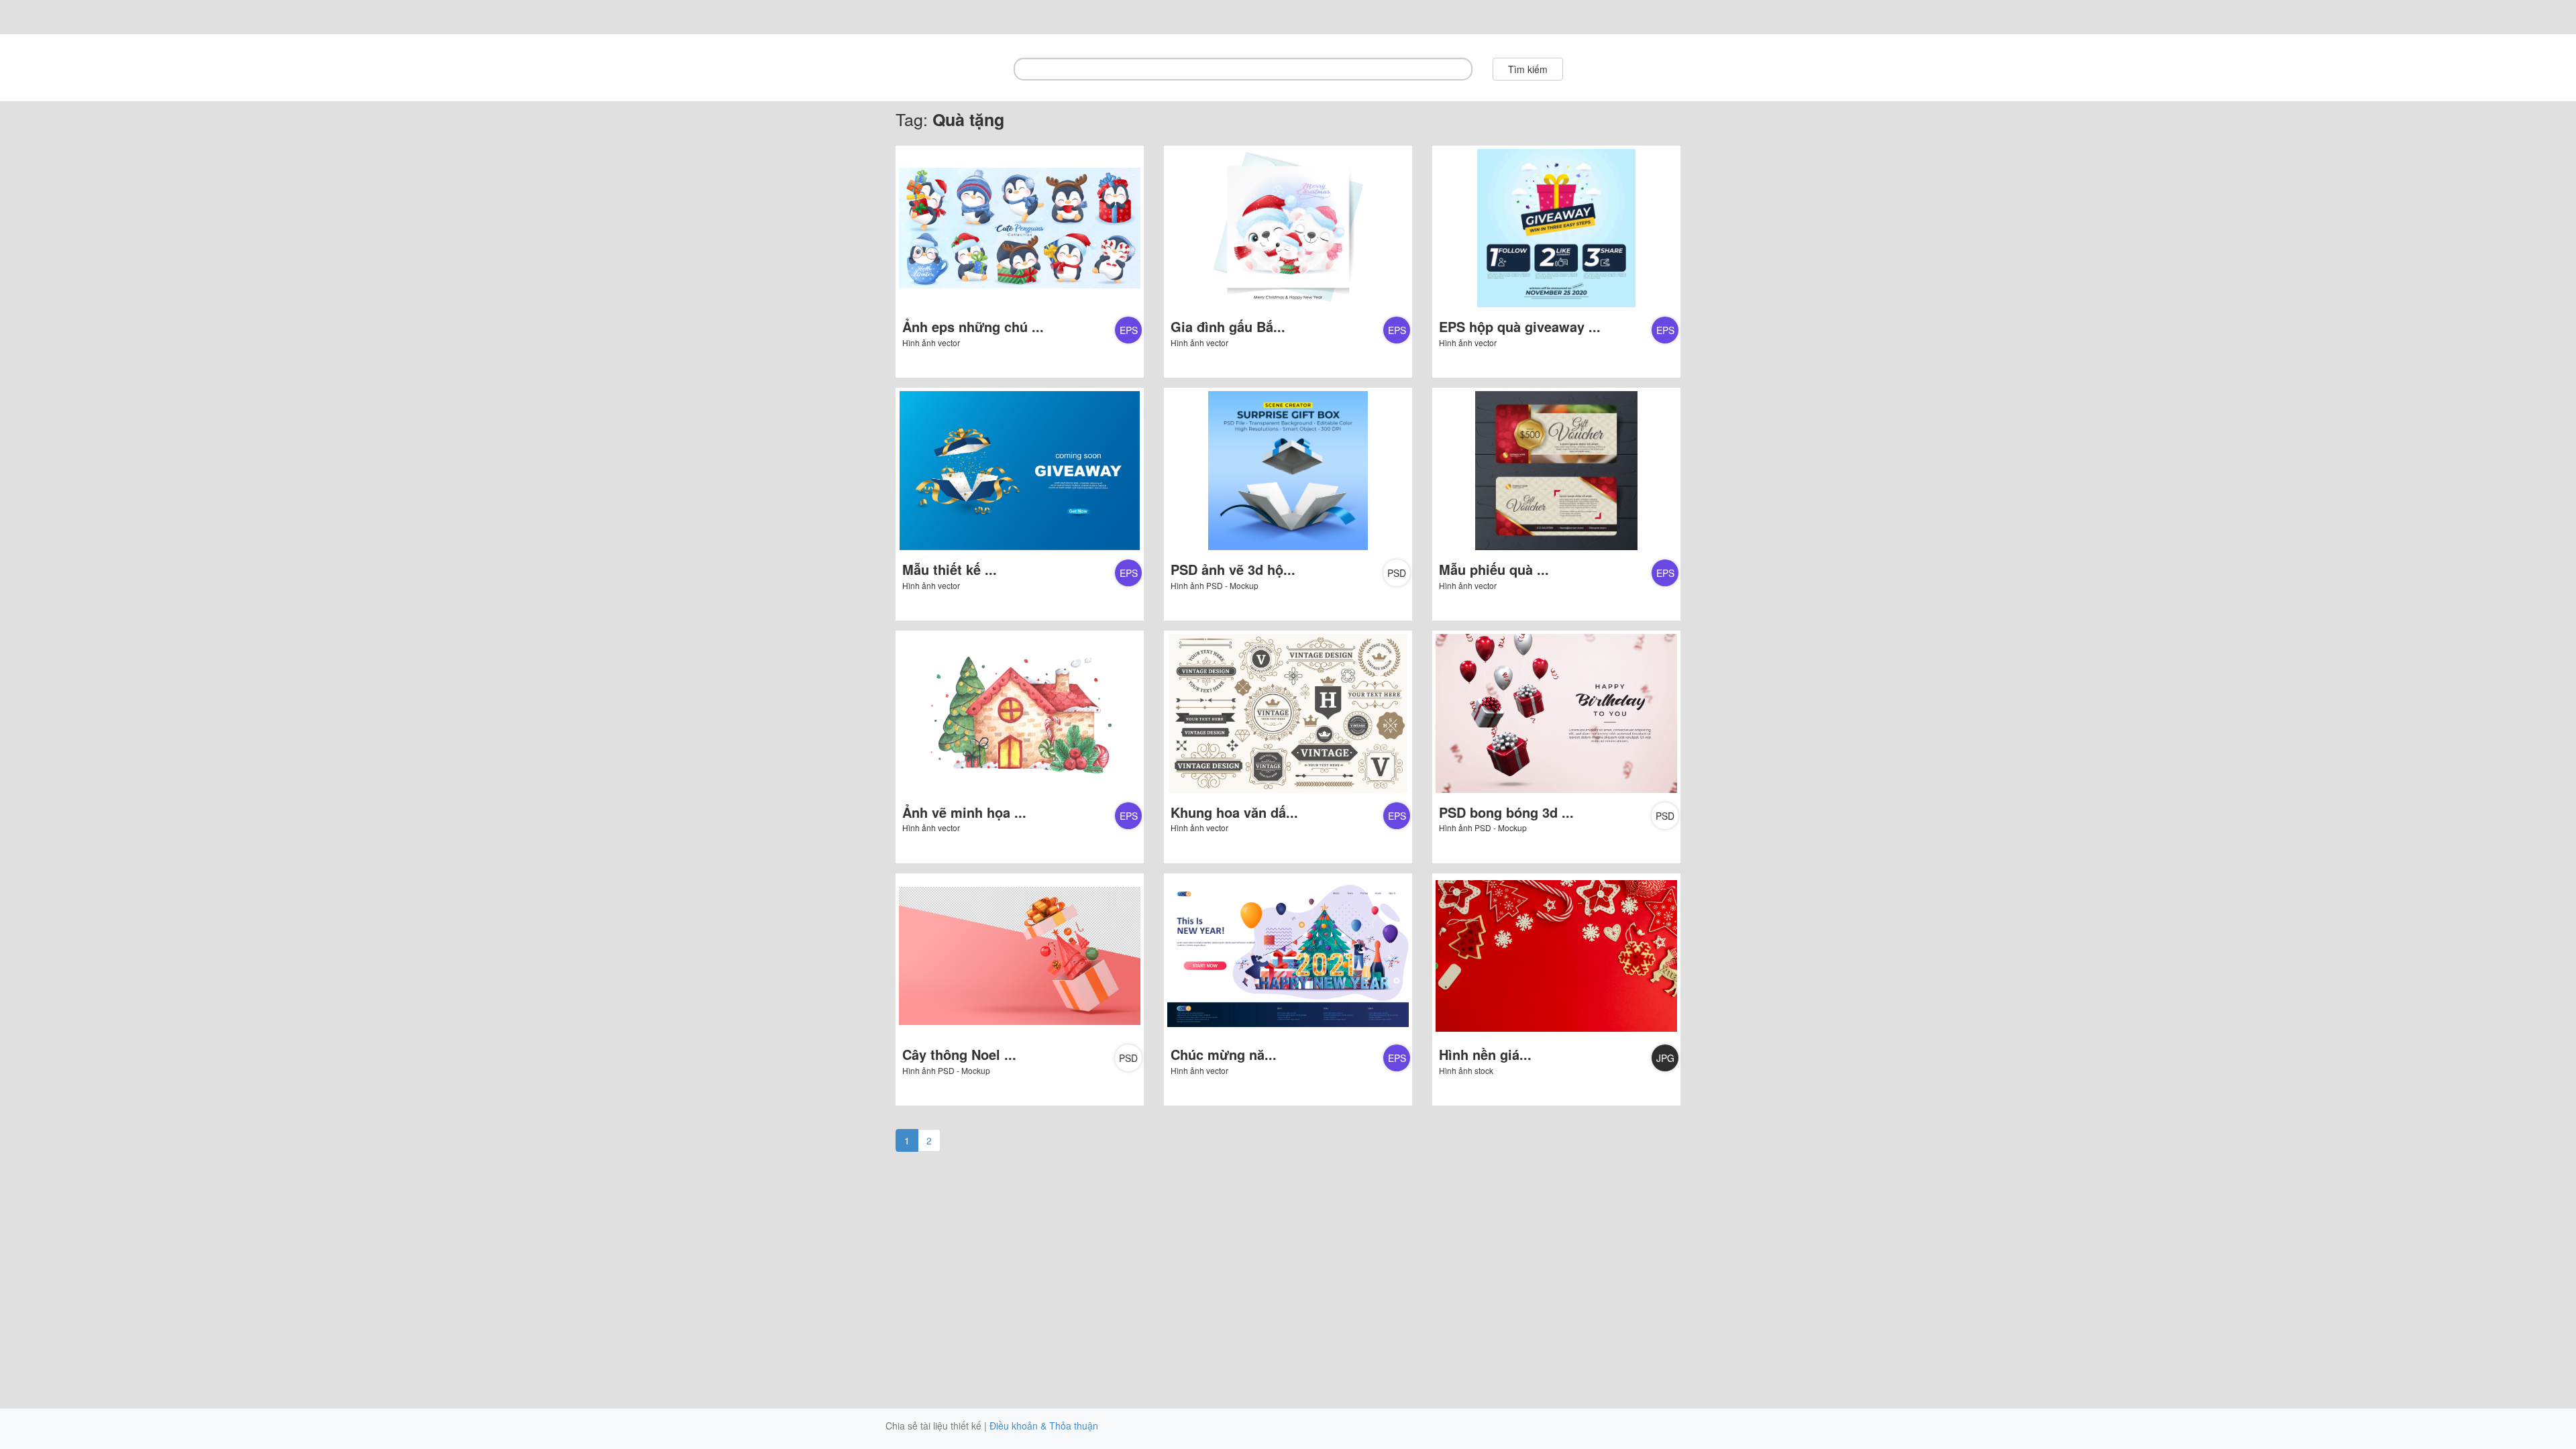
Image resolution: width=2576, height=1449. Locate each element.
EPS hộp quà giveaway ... (1520, 326)
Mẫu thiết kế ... (950, 569)
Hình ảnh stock (1466, 1070)
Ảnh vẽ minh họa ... (964, 812)
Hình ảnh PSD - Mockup (1215, 585)
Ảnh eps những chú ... (973, 326)
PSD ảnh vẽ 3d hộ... (1233, 569)
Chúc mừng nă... (1224, 1054)
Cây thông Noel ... (959, 1054)
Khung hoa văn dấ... (1234, 812)
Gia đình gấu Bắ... (1228, 326)
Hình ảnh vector (931, 342)
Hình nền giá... (1485, 1054)
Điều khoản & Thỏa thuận (1044, 1426)
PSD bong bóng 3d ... (1506, 812)
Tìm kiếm (1528, 69)
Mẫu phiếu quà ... (1494, 569)
